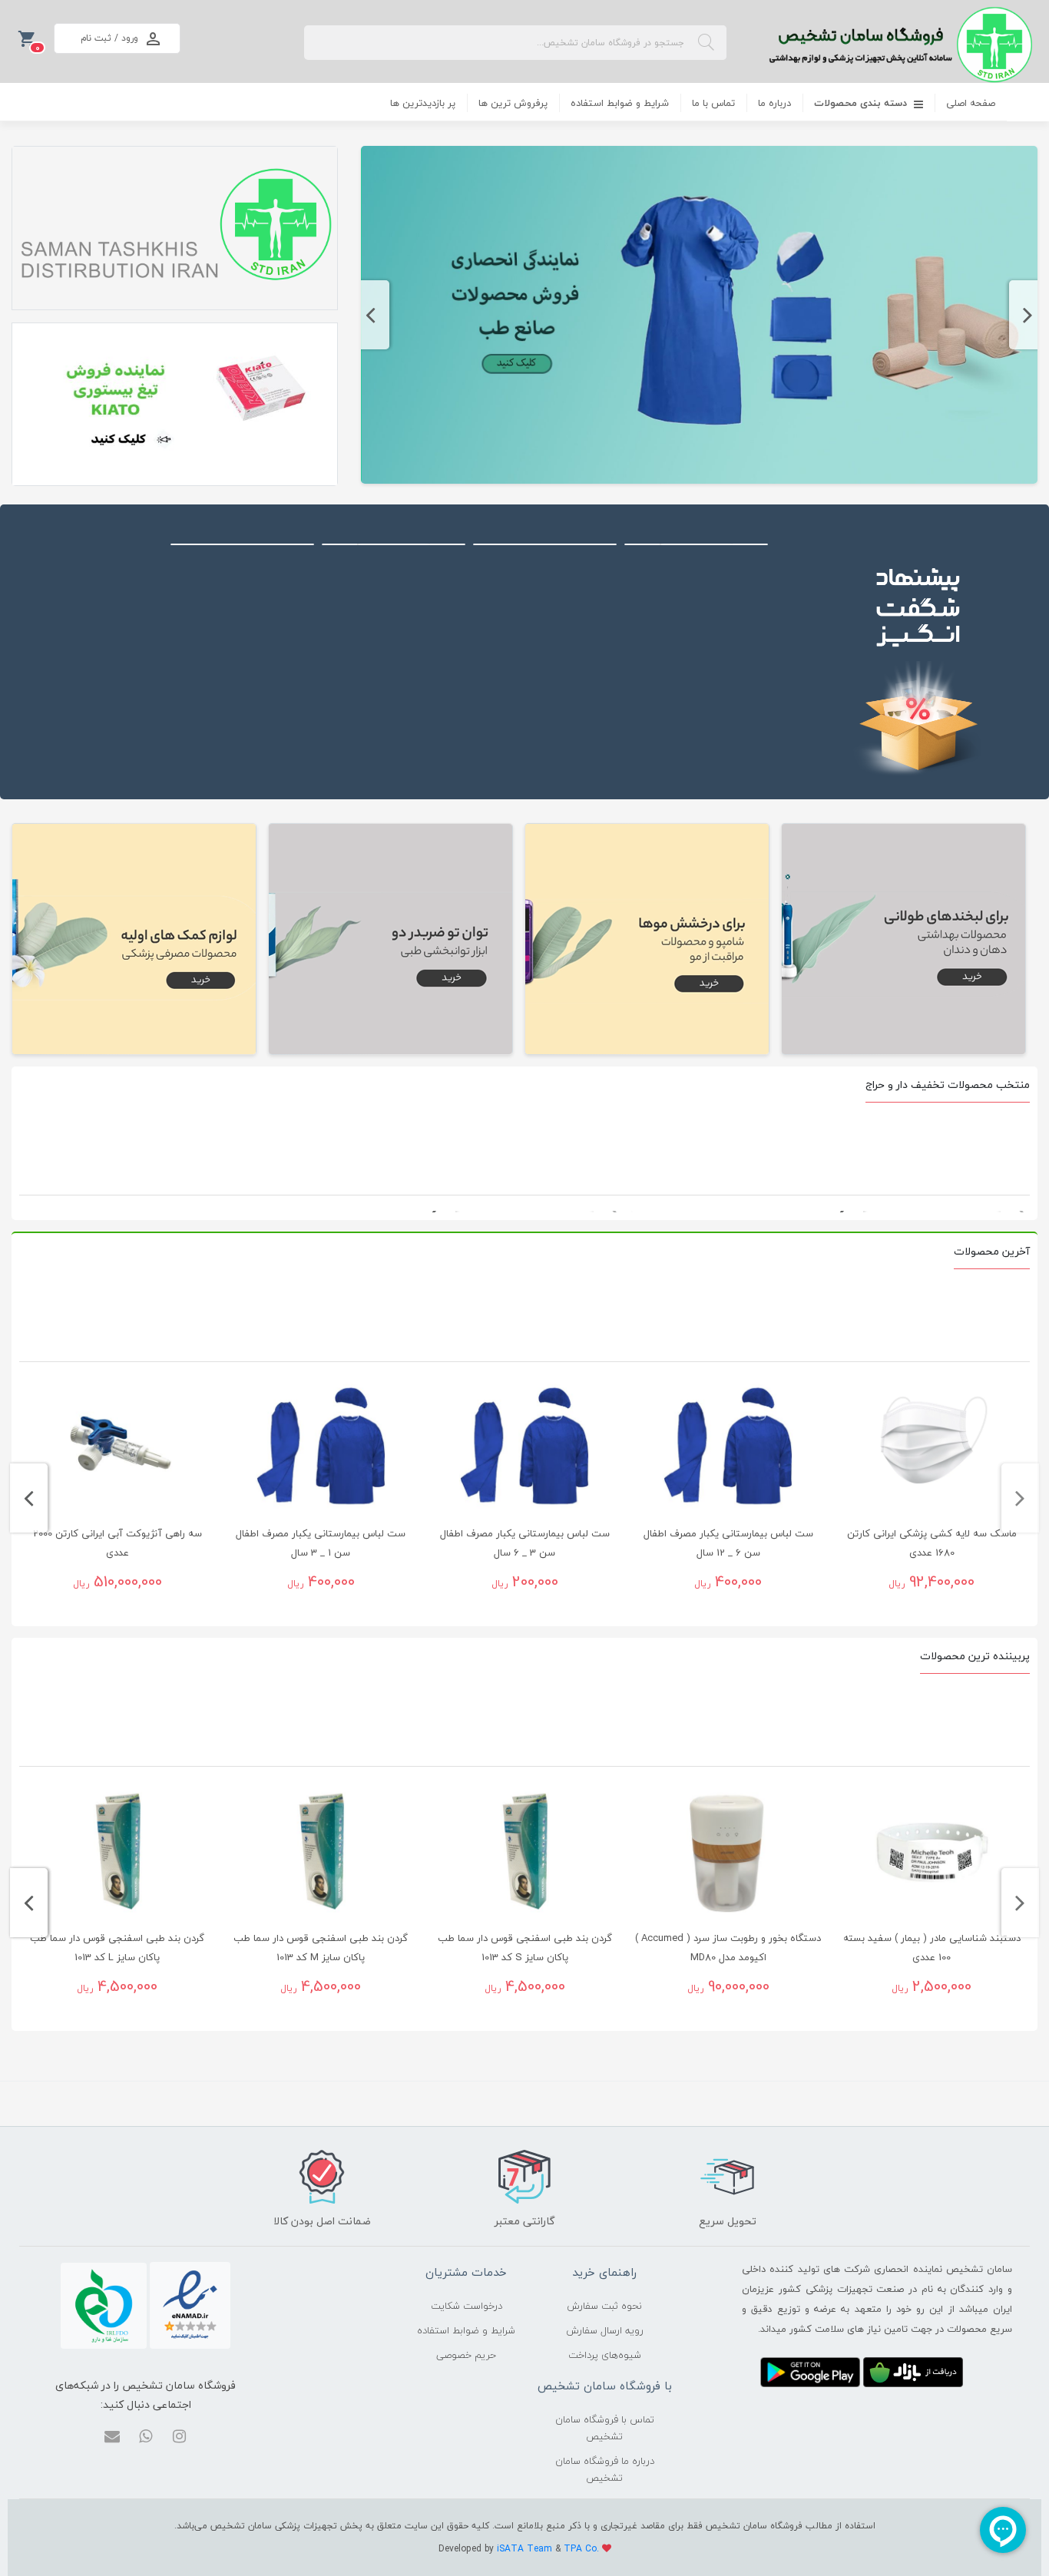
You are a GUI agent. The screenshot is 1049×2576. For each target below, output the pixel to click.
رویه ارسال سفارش (605, 2330)
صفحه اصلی (971, 103)
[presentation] (1028, 315)
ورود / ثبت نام (109, 38)
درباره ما (774, 103)
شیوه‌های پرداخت (605, 2355)
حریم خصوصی (466, 2355)
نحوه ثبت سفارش (604, 2306)
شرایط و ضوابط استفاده (620, 103)
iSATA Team (526, 2549)
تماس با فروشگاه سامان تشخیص (605, 2428)
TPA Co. (583, 2549)
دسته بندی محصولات (862, 103)
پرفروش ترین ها (513, 103)
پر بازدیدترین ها (423, 103)
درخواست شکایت (467, 2306)
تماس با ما (713, 103)
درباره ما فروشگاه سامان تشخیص (605, 2469)
